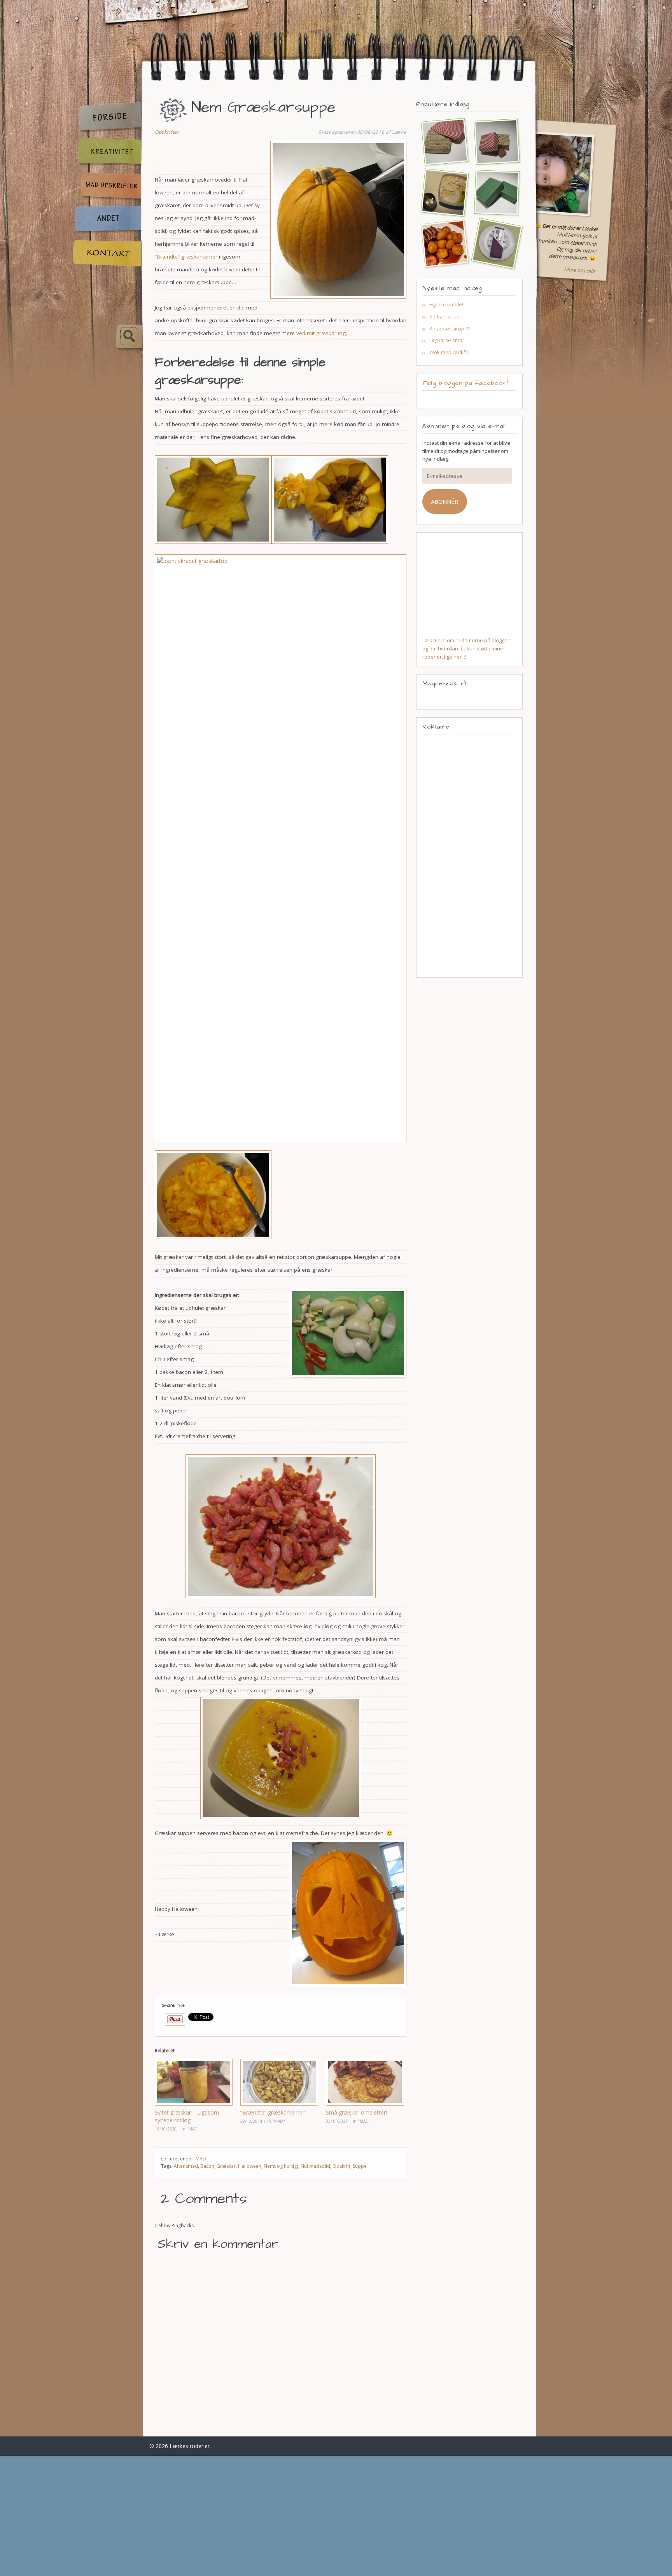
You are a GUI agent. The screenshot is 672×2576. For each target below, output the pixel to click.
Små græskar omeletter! (356, 2112)
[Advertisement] (469, 856)
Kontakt (107, 253)
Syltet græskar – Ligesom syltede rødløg (187, 2116)
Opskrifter (167, 132)
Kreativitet (107, 152)
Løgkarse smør (447, 340)
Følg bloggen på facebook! (465, 383)
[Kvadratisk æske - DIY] (493, 141)
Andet (107, 220)
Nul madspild (315, 2166)
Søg (107, 337)
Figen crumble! (446, 304)
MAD (201, 2159)
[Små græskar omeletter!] (365, 2082)
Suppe (360, 2166)
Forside (107, 117)
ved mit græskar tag (320, 333)
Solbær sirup (444, 316)
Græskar (226, 2166)
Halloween (250, 2166)
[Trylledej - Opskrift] (441, 192)
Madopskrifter (107, 187)
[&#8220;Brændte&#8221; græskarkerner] (279, 2082)
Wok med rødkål (449, 352)
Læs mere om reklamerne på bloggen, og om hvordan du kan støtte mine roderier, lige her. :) (467, 648)
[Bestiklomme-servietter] (493, 243)
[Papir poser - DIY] (441, 141)
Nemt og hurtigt (281, 2166)
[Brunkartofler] (441, 243)
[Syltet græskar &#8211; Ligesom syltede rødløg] (194, 2082)
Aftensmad (186, 2166)
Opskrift (341, 2166)
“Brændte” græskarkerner (186, 257)
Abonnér (444, 502)
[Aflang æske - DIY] (493, 192)
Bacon (207, 2166)
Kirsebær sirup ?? (450, 329)
